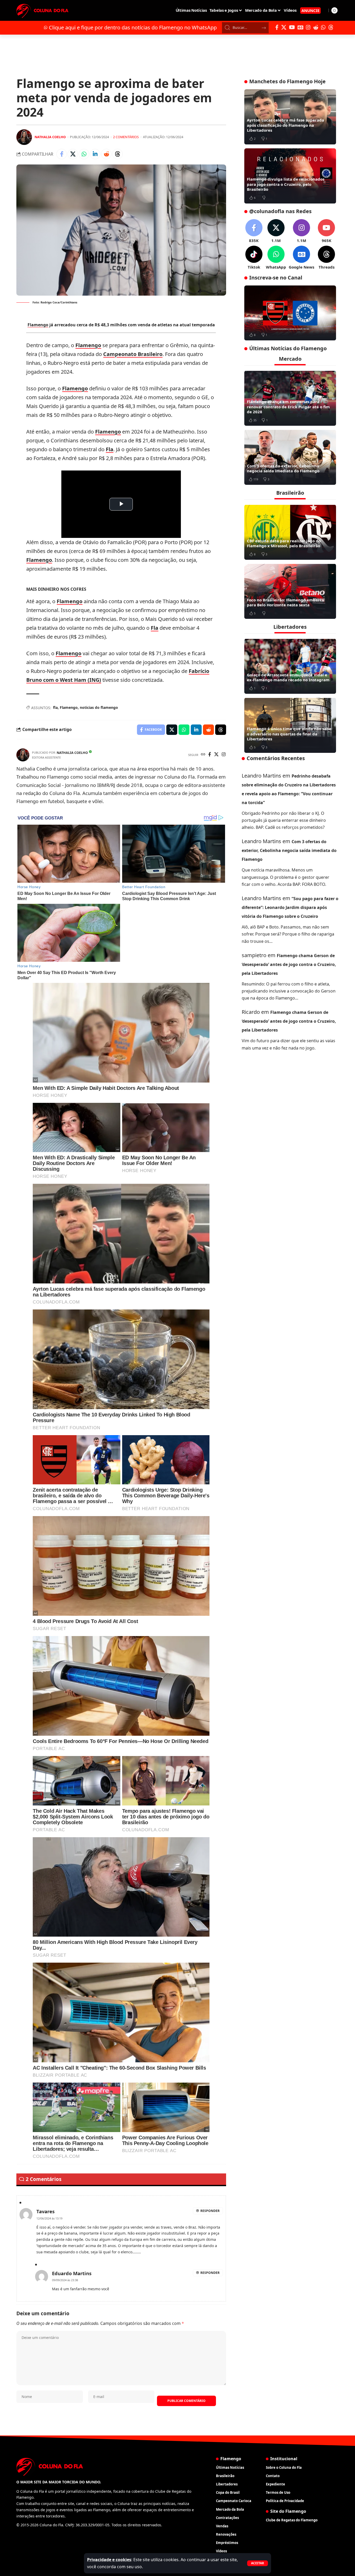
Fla (110, 449)
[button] (258, 2563)
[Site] (203, 755)
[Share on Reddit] (106, 154)
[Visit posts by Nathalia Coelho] (24, 137)
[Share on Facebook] (62, 154)
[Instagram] (308, 27)
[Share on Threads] (117, 154)
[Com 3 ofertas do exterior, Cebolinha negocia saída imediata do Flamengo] (290, 457)
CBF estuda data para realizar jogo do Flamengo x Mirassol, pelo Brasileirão (284, 543)
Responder (210, 2211)
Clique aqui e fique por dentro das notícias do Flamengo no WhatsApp (133, 27)
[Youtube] (326, 231)
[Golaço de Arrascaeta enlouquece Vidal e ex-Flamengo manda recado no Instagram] (290, 666)
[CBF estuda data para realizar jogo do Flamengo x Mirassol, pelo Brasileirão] (290, 532)
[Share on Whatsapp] (84, 154)
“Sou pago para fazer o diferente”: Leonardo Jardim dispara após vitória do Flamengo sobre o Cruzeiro (290, 907)
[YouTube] (292, 27)
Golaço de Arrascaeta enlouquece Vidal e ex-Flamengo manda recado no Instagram (288, 677)
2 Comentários (126, 137)
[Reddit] (316, 27)
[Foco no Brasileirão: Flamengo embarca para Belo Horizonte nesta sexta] (290, 591)
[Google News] (300, 27)
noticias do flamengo (99, 707)
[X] (284, 27)
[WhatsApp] (323, 27)
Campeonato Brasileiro (133, 354)
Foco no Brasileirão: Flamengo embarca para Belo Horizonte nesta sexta (285, 602)
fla (55, 707)
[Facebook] (277, 27)
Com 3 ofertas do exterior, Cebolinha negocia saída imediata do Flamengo (283, 468)
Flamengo (38, 325)
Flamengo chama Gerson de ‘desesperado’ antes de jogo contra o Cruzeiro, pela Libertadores (289, 964)
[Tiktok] (254, 258)
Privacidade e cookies (109, 2560)
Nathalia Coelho (50, 137)
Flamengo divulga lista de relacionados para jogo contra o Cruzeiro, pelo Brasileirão (286, 184)
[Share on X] (73, 154)
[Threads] (331, 27)
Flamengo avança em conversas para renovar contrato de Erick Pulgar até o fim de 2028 (288, 407)
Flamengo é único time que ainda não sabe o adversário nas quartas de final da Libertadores (289, 734)
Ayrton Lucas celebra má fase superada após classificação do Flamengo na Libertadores (285, 125)
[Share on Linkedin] (95, 154)
